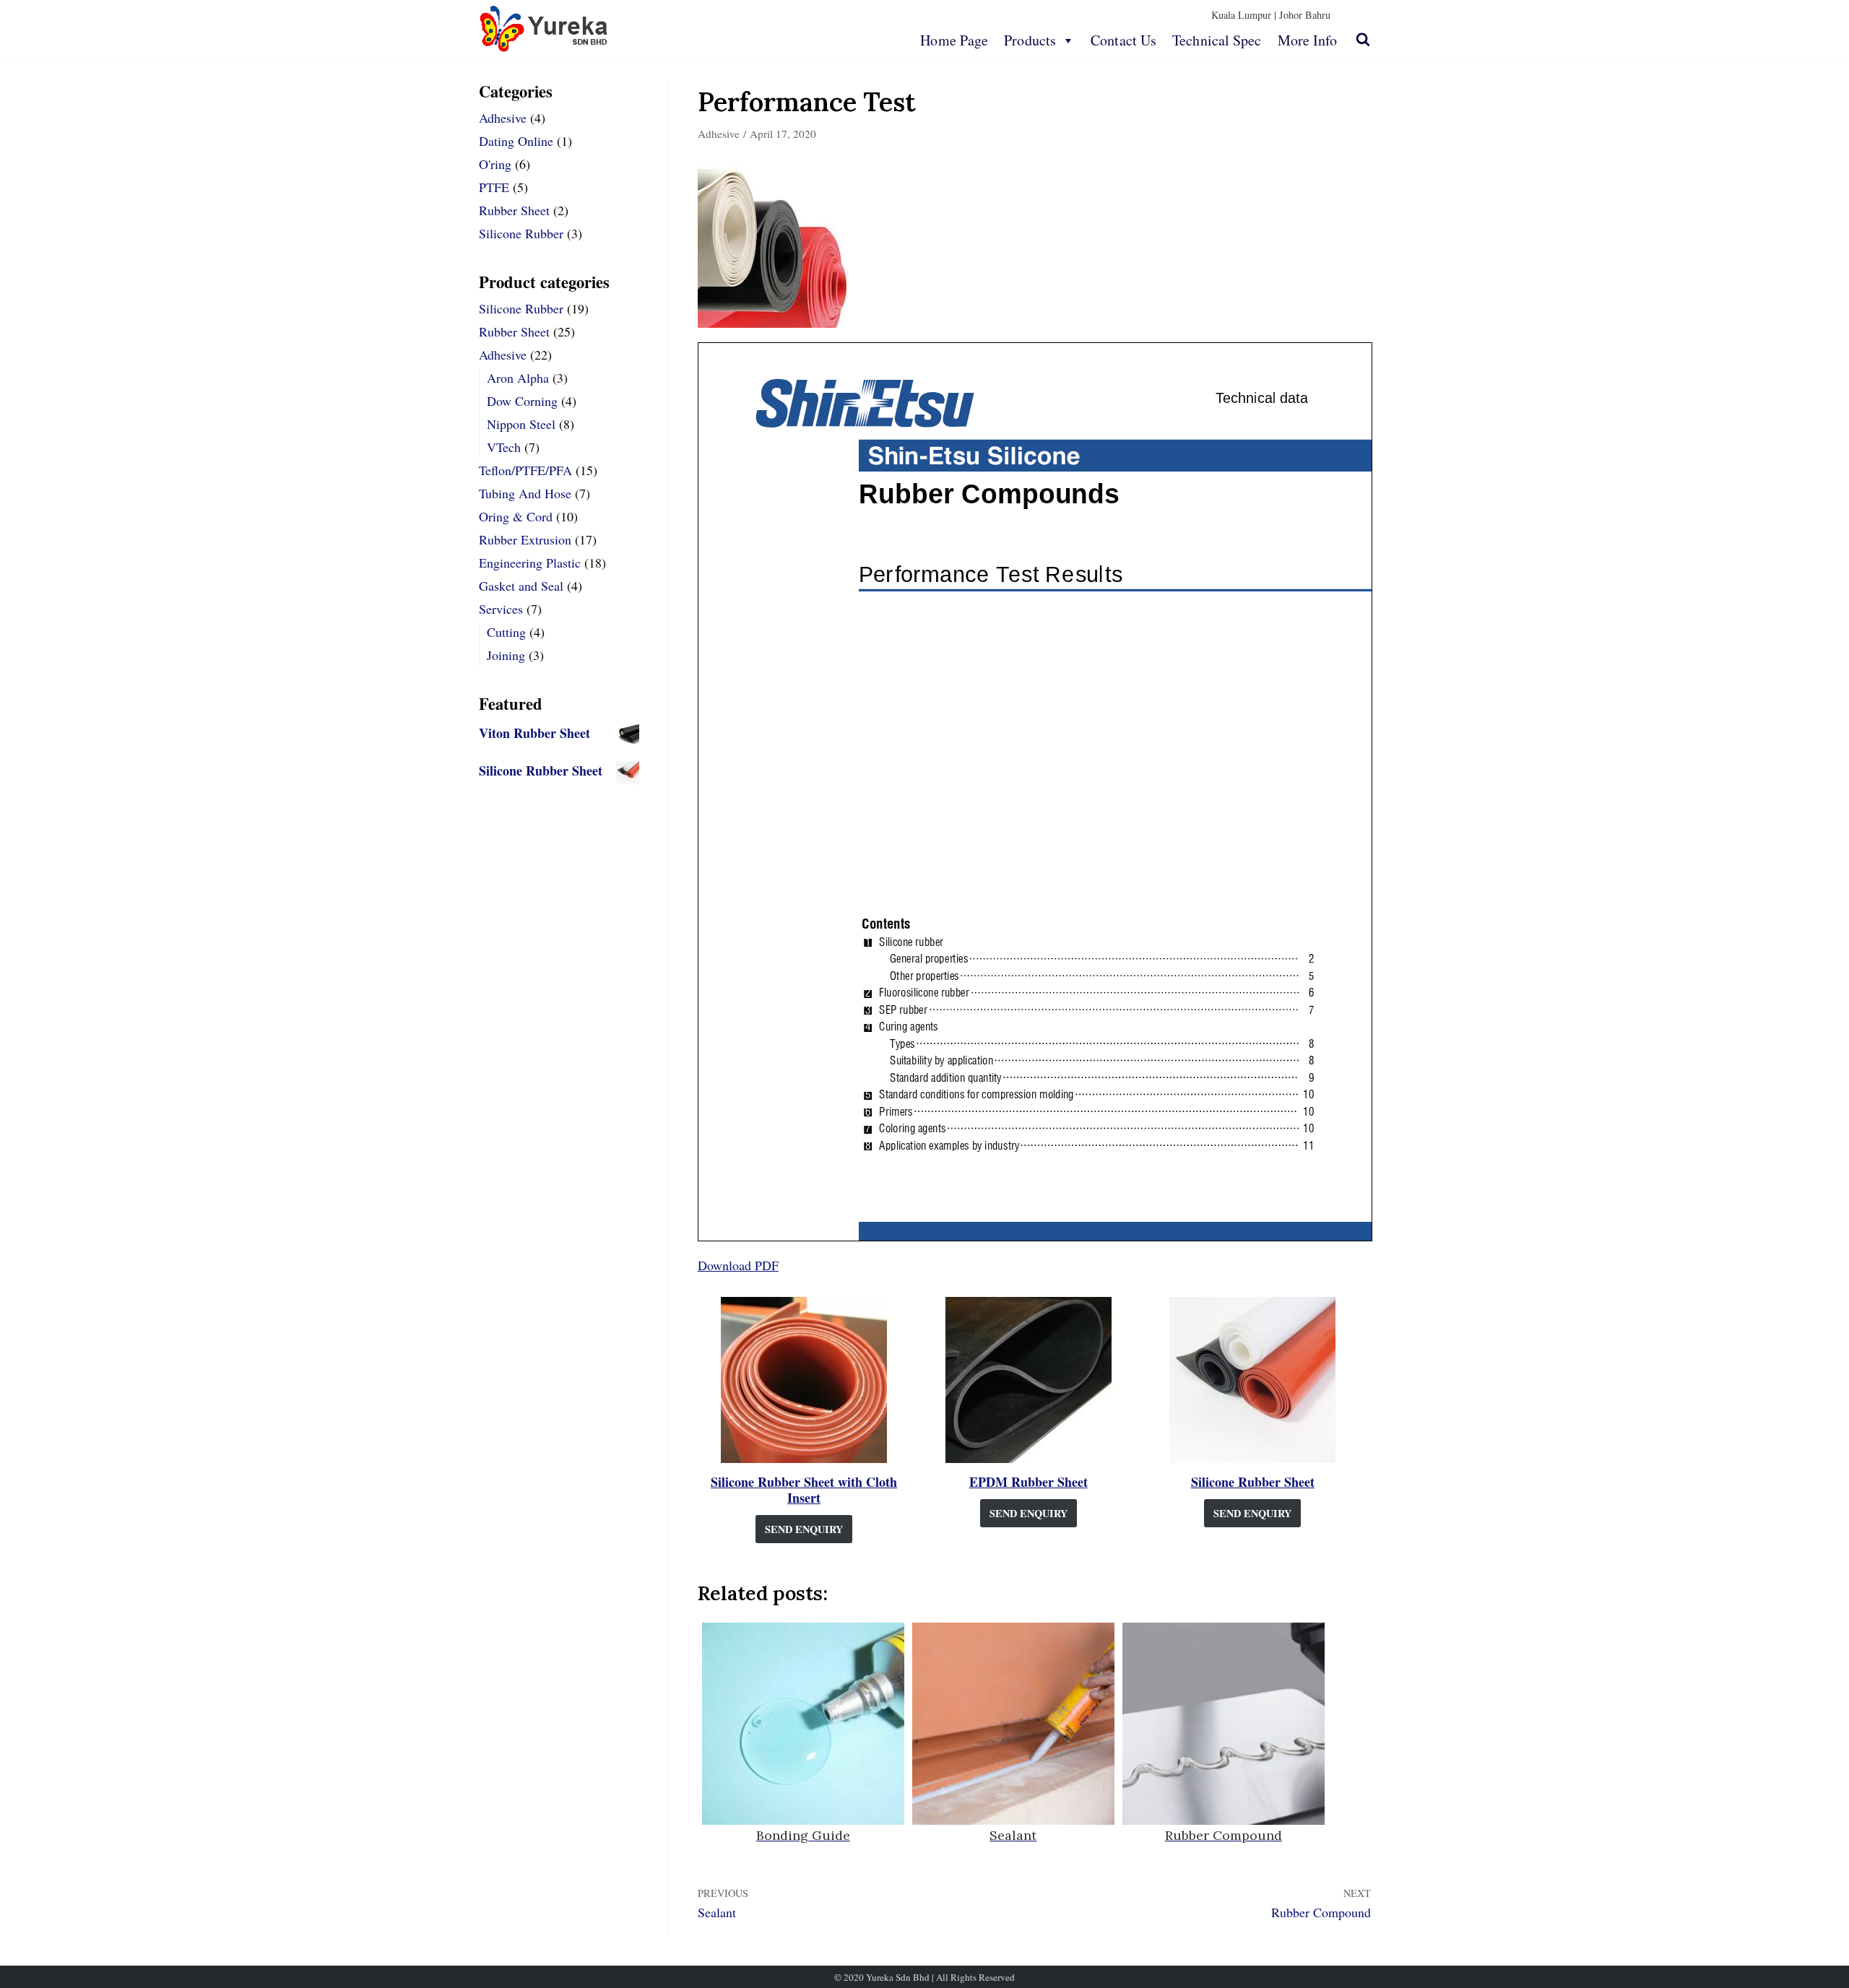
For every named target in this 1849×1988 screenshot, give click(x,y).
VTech (504, 447)
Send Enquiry (804, 1529)
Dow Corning (522, 401)
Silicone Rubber (521, 233)
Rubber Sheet (514, 210)
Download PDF (738, 1265)
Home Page (954, 40)
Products (1030, 40)
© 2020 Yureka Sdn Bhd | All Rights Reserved (924, 1977)
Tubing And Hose (525, 493)
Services (501, 609)
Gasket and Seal (521, 586)
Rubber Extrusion (525, 539)
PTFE (494, 187)
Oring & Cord (516, 516)
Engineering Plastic (530, 563)
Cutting (506, 632)
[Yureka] (544, 29)
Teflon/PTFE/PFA (525, 470)
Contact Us (1123, 40)
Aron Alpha (518, 378)
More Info (1308, 40)
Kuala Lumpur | (1244, 15)
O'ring (495, 164)
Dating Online (516, 141)
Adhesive (503, 118)
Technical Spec (1217, 40)
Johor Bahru (1305, 15)
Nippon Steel (521, 424)
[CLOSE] (1363, 39)
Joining (506, 655)
